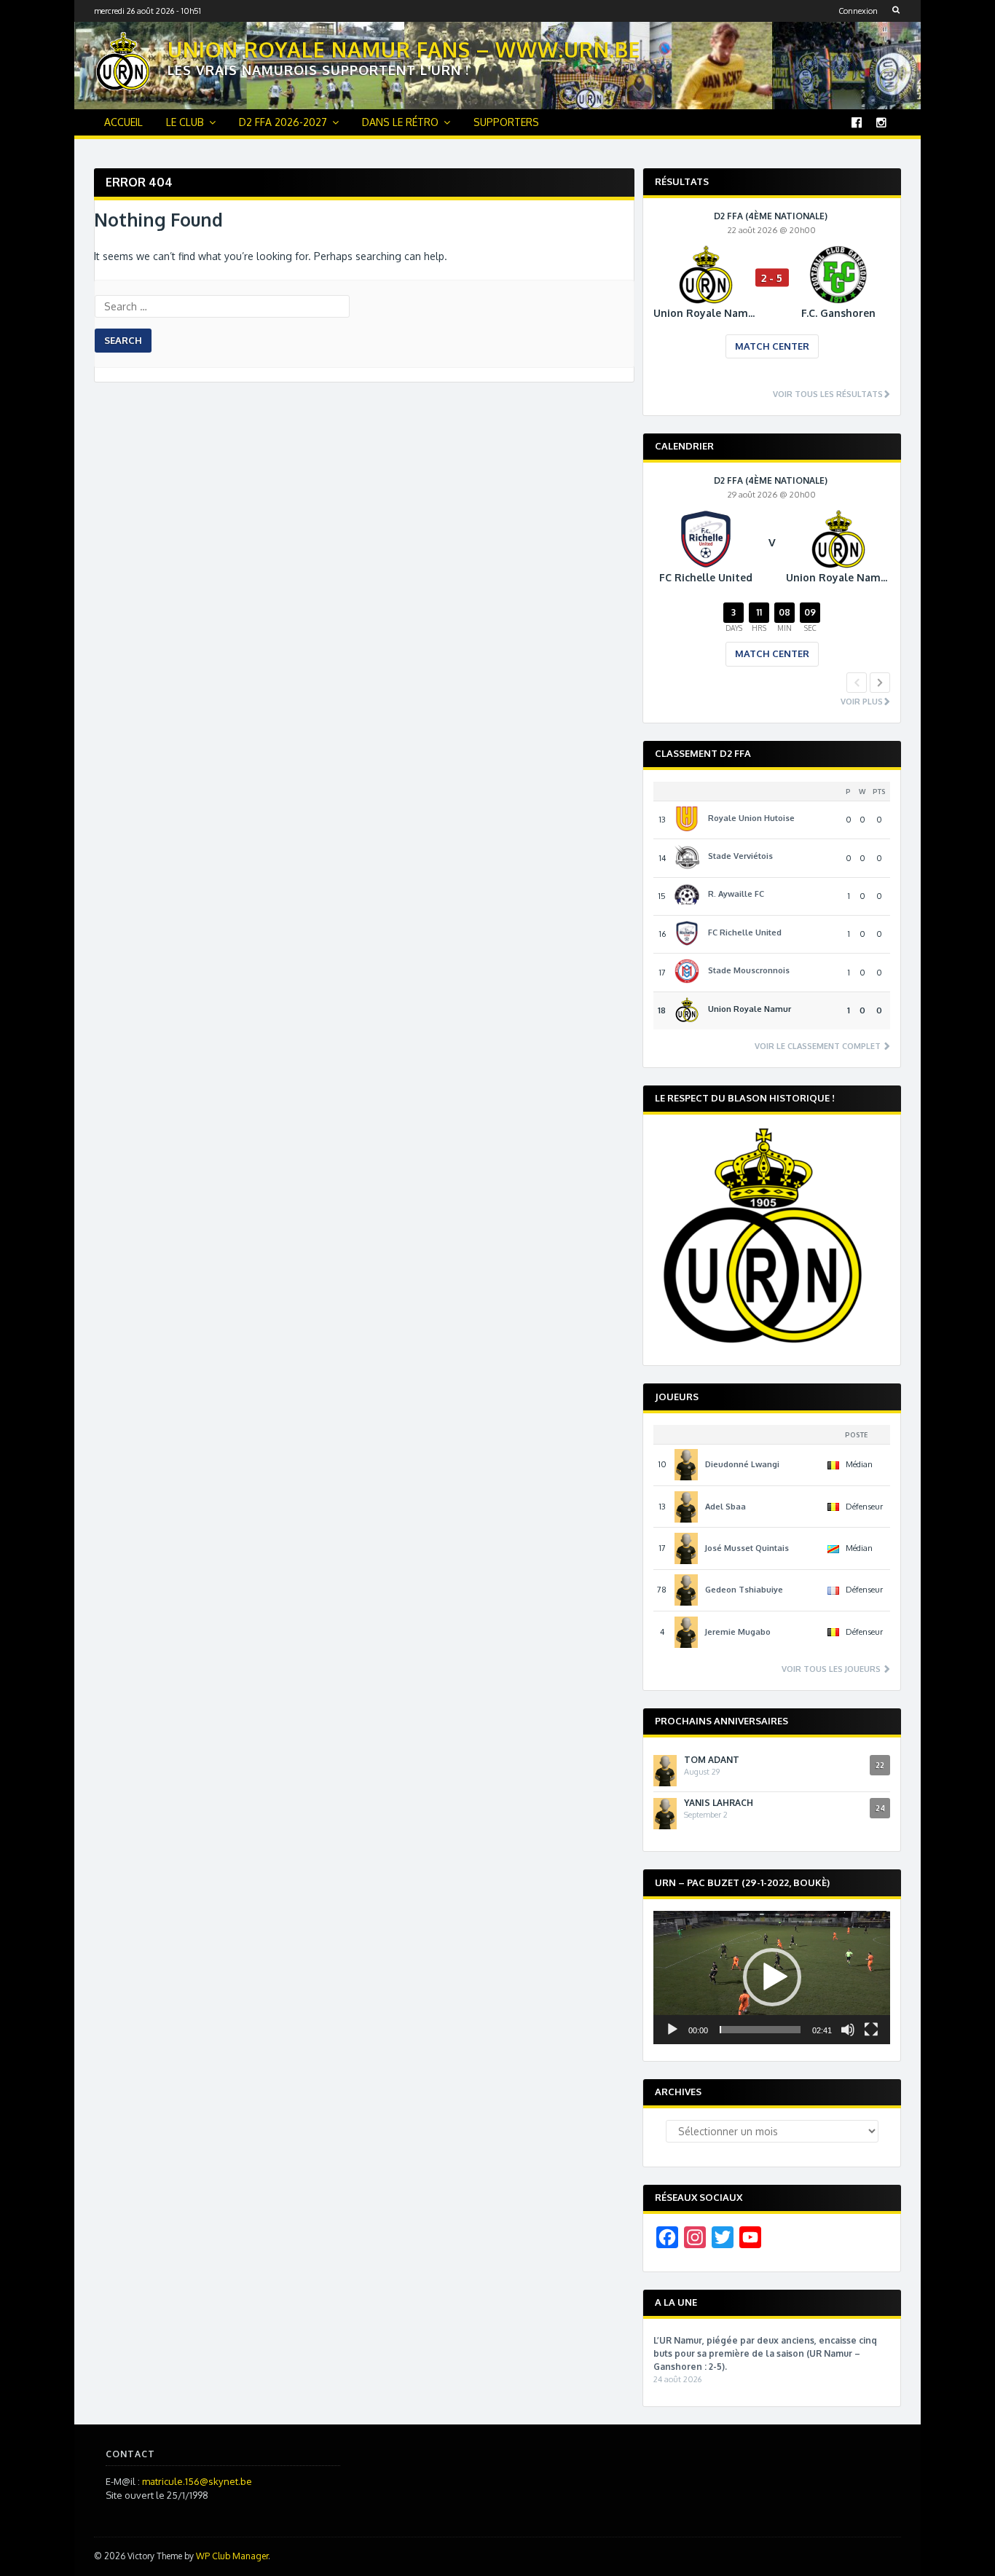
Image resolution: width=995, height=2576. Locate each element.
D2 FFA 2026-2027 (283, 122)
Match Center (772, 346)
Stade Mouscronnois (749, 970)
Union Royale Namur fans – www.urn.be (404, 50)
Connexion (858, 11)
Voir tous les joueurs (832, 1669)
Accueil (123, 122)
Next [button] (880, 683)
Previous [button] (857, 683)
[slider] (760, 2030)
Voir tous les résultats (828, 394)
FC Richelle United (745, 932)
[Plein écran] (871, 2030)
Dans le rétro (400, 122)
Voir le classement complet (819, 1046)
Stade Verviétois (740, 856)
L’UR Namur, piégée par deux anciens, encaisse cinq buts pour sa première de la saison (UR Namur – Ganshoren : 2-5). (765, 2353)
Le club (185, 122)
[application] (772, 1978)
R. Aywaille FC (736, 894)
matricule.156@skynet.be (197, 2481)
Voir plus (862, 702)
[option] (772, 295)
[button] (772, 1977)
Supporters (506, 122)
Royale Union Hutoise (751, 818)
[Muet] (848, 2030)
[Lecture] (672, 2030)
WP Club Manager (232, 2556)
